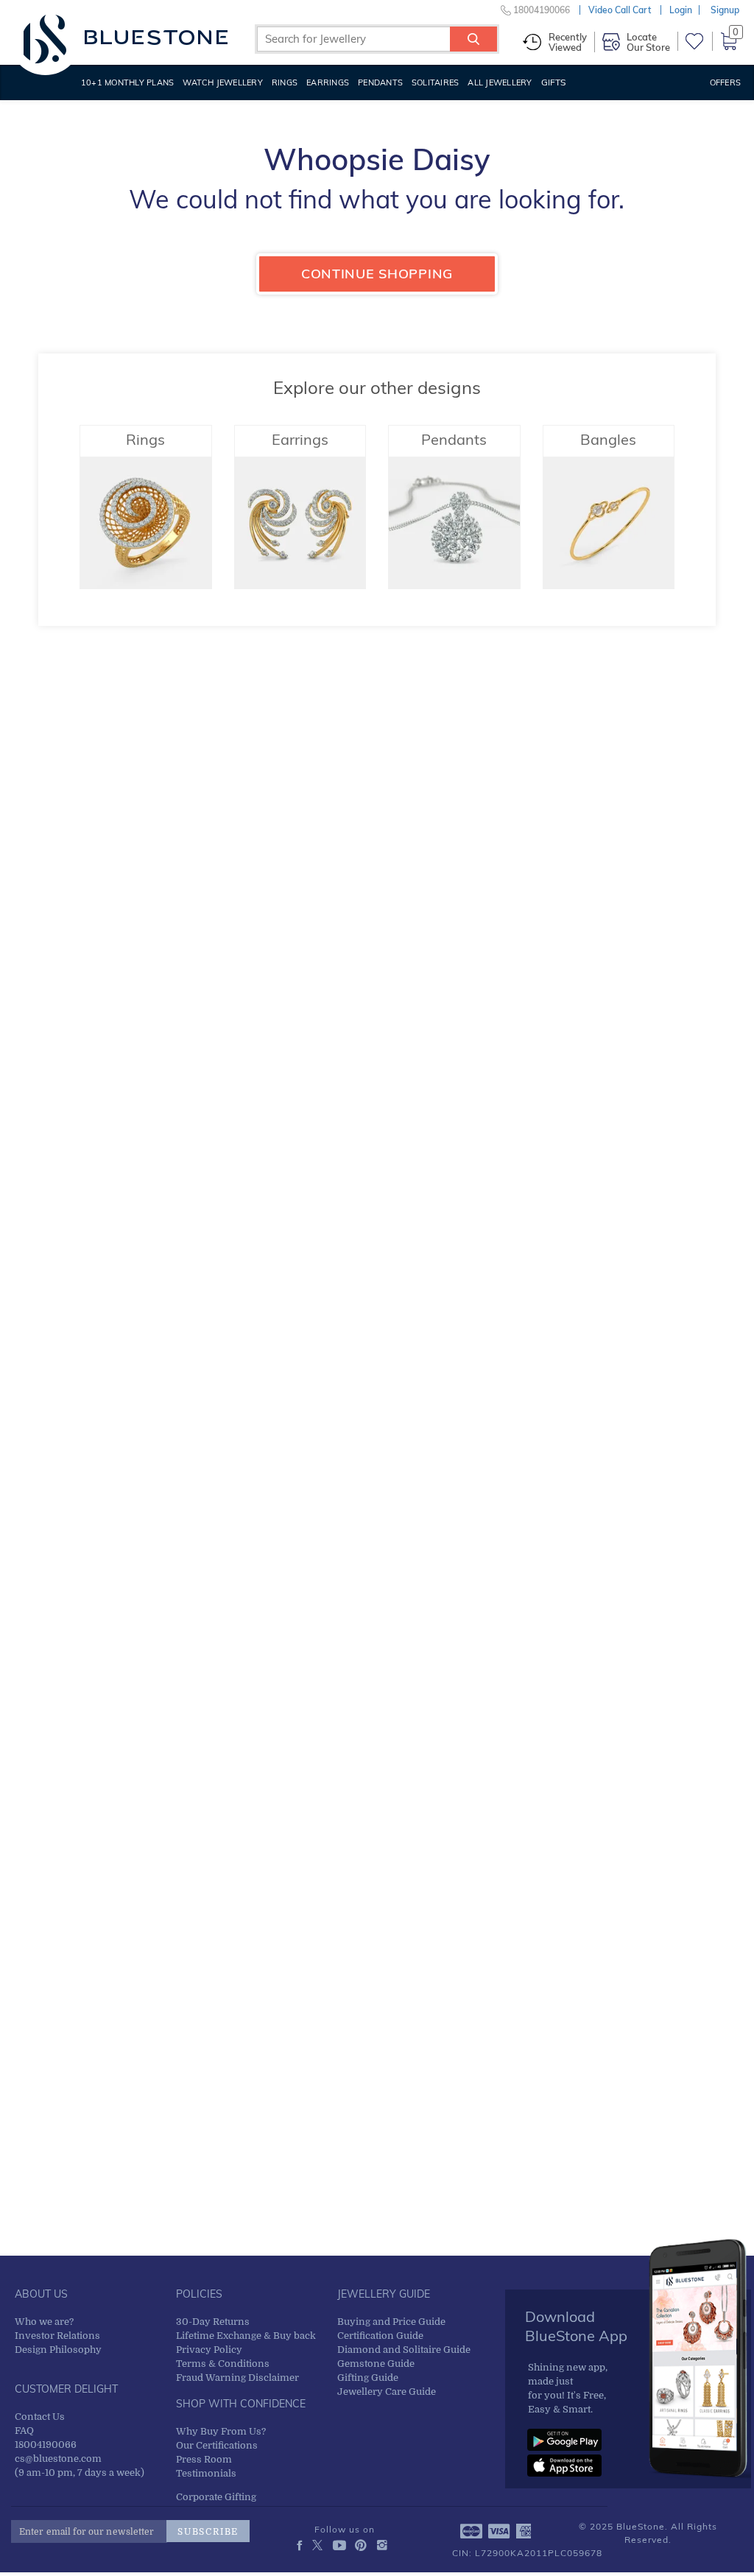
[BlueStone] (126, 37)
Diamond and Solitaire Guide (404, 2350)
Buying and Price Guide (391, 2322)
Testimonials (206, 2473)
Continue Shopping (377, 274)
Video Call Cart (620, 10)
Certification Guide (380, 2336)
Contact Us (40, 2417)
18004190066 (46, 2445)
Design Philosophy (58, 2350)
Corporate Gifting (216, 2497)
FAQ (24, 2431)
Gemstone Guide (376, 2364)
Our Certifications (217, 2445)
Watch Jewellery (223, 82)
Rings (285, 82)
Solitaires (435, 82)
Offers (725, 82)
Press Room (204, 2459)
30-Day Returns (213, 2322)
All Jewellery (500, 82)
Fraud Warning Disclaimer (237, 2378)
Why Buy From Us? (221, 2431)
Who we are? (44, 2322)
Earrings (328, 82)
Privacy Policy (209, 2350)
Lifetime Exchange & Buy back (246, 2336)
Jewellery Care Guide (387, 2392)
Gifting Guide (368, 2378)
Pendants (380, 82)
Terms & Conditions (223, 2364)
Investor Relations (57, 2336)
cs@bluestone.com (58, 2459)
